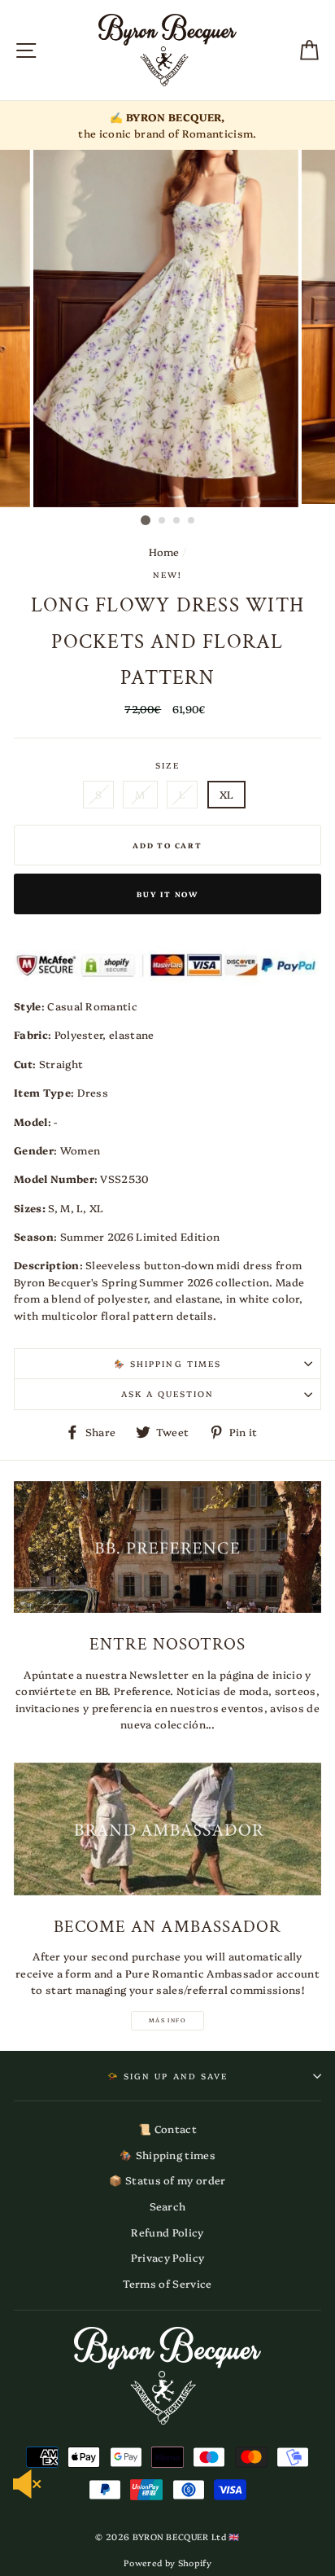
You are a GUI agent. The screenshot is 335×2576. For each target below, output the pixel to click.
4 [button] (192, 521)
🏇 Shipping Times (167, 1364)
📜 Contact (167, 2129)
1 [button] (146, 520)
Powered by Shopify (167, 2563)
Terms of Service (167, 2283)
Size (167, 765)
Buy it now (167, 894)
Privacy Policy (167, 2257)
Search (168, 2206)
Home (164, 552)
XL (227, 794)
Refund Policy (167, 2232)
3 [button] (177, 521)
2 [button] (163, 521)
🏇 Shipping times (167, 2155)
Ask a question (168, 1394)
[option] (167, 126)
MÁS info (167, 2020)
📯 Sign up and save (167, 2076)
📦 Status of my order (167, 2180)
